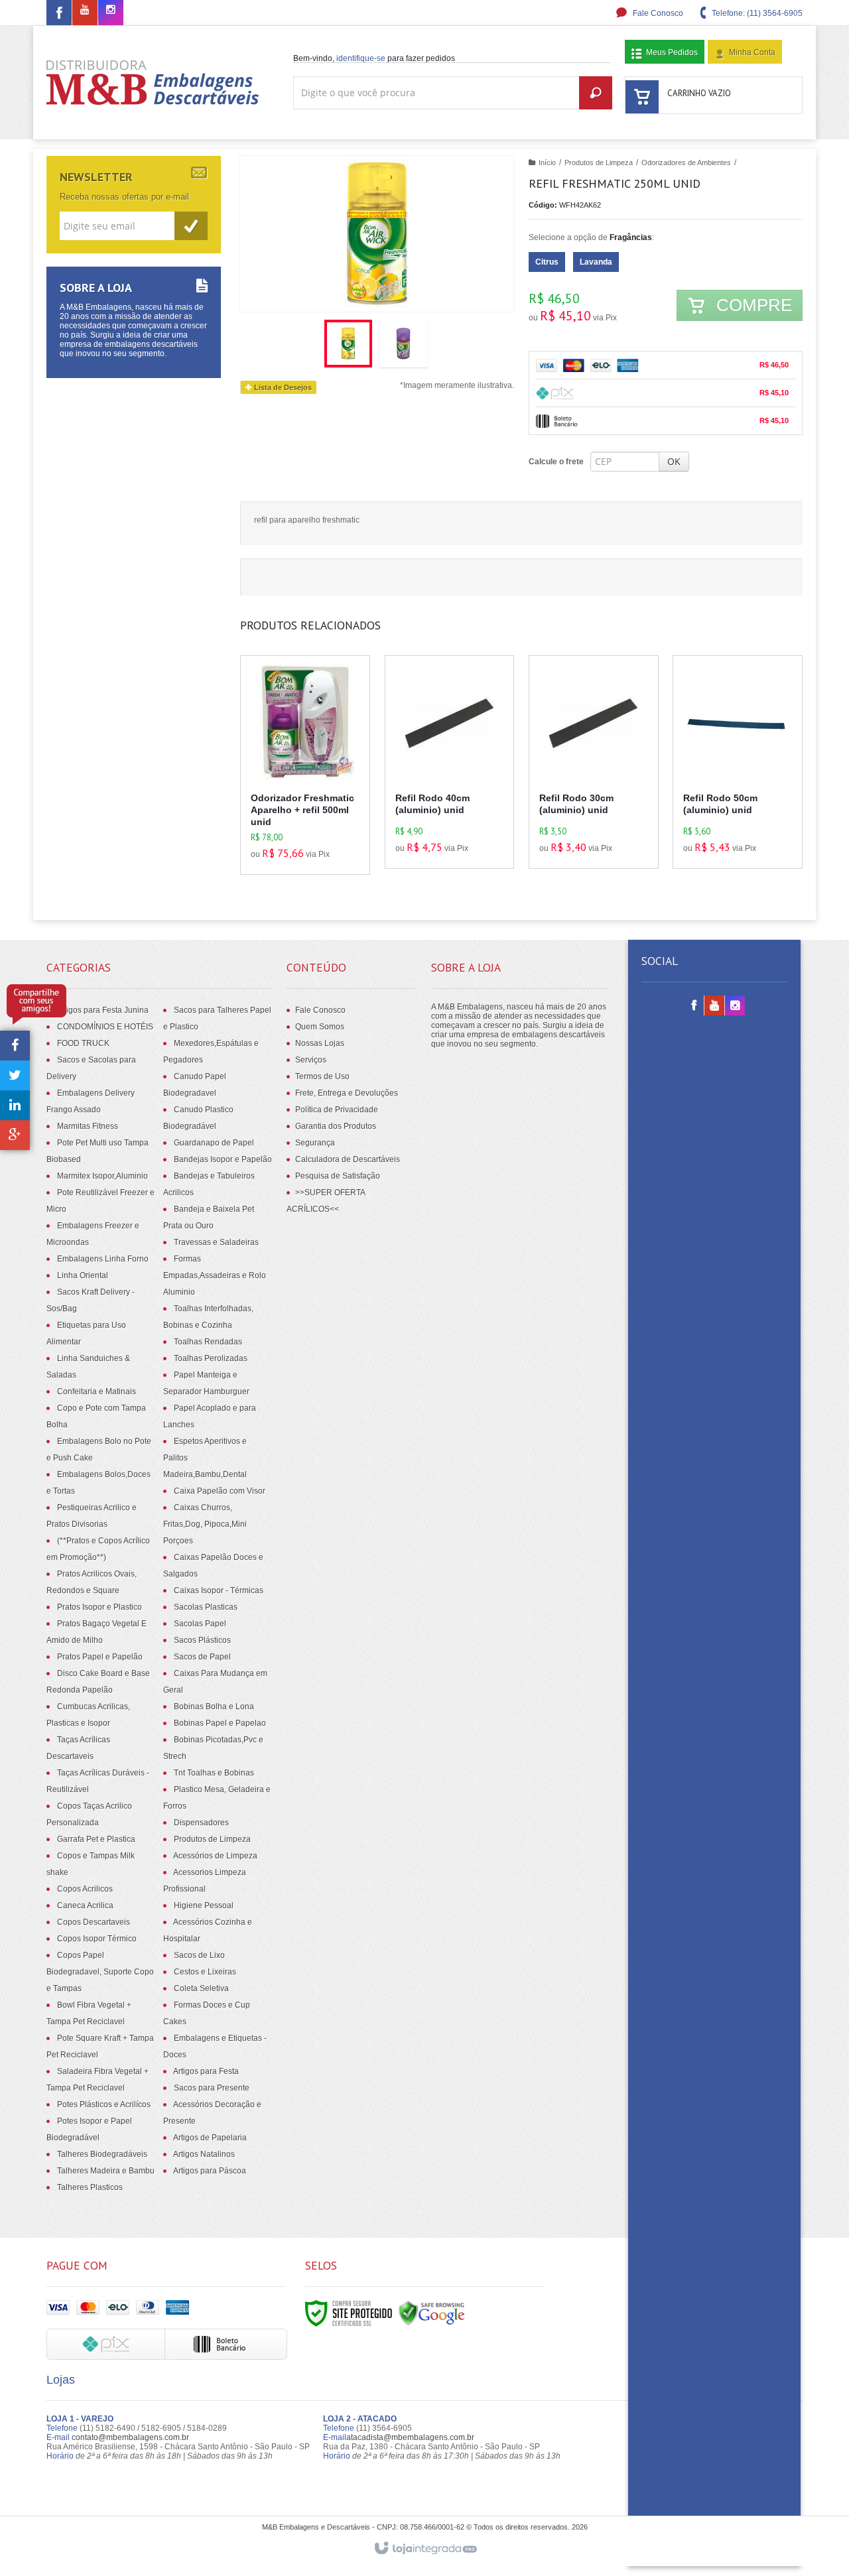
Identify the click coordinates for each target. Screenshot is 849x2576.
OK (674, 461)
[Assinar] (191, 226)
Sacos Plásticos (202, 1640)
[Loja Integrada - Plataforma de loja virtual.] (425, 2549)
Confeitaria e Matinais (97, 1391)
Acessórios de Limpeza (215, 1856)
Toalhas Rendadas (208, 1342)
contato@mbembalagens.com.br (130, 2437)
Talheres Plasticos (90, 2187)
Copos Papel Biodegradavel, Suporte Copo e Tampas (100, 1972)
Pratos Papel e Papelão (100, 1657)
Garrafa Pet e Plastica (96, 1839)
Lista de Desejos (282, 387)
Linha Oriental (83, 1275)
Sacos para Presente (212, 2088)
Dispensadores (201, 1823)
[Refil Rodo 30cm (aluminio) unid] (594, 762)
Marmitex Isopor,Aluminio (102, 1176)
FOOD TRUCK (83, 1043)
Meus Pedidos (672, 52)
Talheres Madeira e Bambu (106, 2171)
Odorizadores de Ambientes (686, 162)
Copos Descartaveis (94, 1922)
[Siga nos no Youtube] (85, 11)
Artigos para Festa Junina (102, 1010)
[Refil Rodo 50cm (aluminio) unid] (738, 762)
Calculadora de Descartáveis (348, 1159)
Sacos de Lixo (199, 1955)
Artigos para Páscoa (210, 2171)
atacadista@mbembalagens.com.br (410, 2437)
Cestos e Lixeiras (205, 1972)
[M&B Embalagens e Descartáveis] (153, 83)
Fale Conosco (657, 13)
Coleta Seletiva (201, 1988)
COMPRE (752, 305)
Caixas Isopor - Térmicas (219, 1590)
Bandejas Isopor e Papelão (223, 1159)
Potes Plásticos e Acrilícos (104, 2104)
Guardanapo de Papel (214, 1143)
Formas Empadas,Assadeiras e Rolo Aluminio (215, 1275)
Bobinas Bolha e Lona (214, 1707)
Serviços (311, 1060)
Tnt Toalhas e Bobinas (214, 1773)
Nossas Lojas (320, 1043)
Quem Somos (320, 1027)
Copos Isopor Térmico (97, 1939)
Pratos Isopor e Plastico (99, 1607)
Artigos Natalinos (204, 2154)
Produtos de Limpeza (599, 162)
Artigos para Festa (206, 2071)
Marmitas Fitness (88, 1126)
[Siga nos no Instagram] (111, 11)
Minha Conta (752, 52)
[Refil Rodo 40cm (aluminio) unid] (450, 762)
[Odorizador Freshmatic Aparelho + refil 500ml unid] (305, 765)
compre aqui (313, 814)
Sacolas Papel (200, 1624)
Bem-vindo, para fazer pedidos (374, 58)
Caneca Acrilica (85, 1905)
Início (547, 162)
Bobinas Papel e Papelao (220, 1723)
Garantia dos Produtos (336, 1126)
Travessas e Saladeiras (216, 1242)
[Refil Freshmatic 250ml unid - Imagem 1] (348, 344)
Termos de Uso (322, 1076)
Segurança (315, 1143)
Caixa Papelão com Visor (220, 1491)
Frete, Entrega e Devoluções (347, 1093)
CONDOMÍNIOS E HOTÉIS (105, 1027)
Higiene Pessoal (204, 1905)
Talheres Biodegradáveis (102, 2154)
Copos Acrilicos (85, 1889)
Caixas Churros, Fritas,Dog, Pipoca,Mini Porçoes (205, 1524)
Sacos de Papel (202, 1657)
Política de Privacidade (337, 1110)
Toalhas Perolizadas (211, 1358)
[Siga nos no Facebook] (59, 15)
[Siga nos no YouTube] (714, 1006)
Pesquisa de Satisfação (338, 1176)
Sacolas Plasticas (206, 1607)
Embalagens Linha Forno (103, 1259)
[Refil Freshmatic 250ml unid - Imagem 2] (403, 344)
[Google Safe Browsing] (432, 2313)
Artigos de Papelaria (210, 2138)
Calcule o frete (556, 462)
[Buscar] (596, 93)
